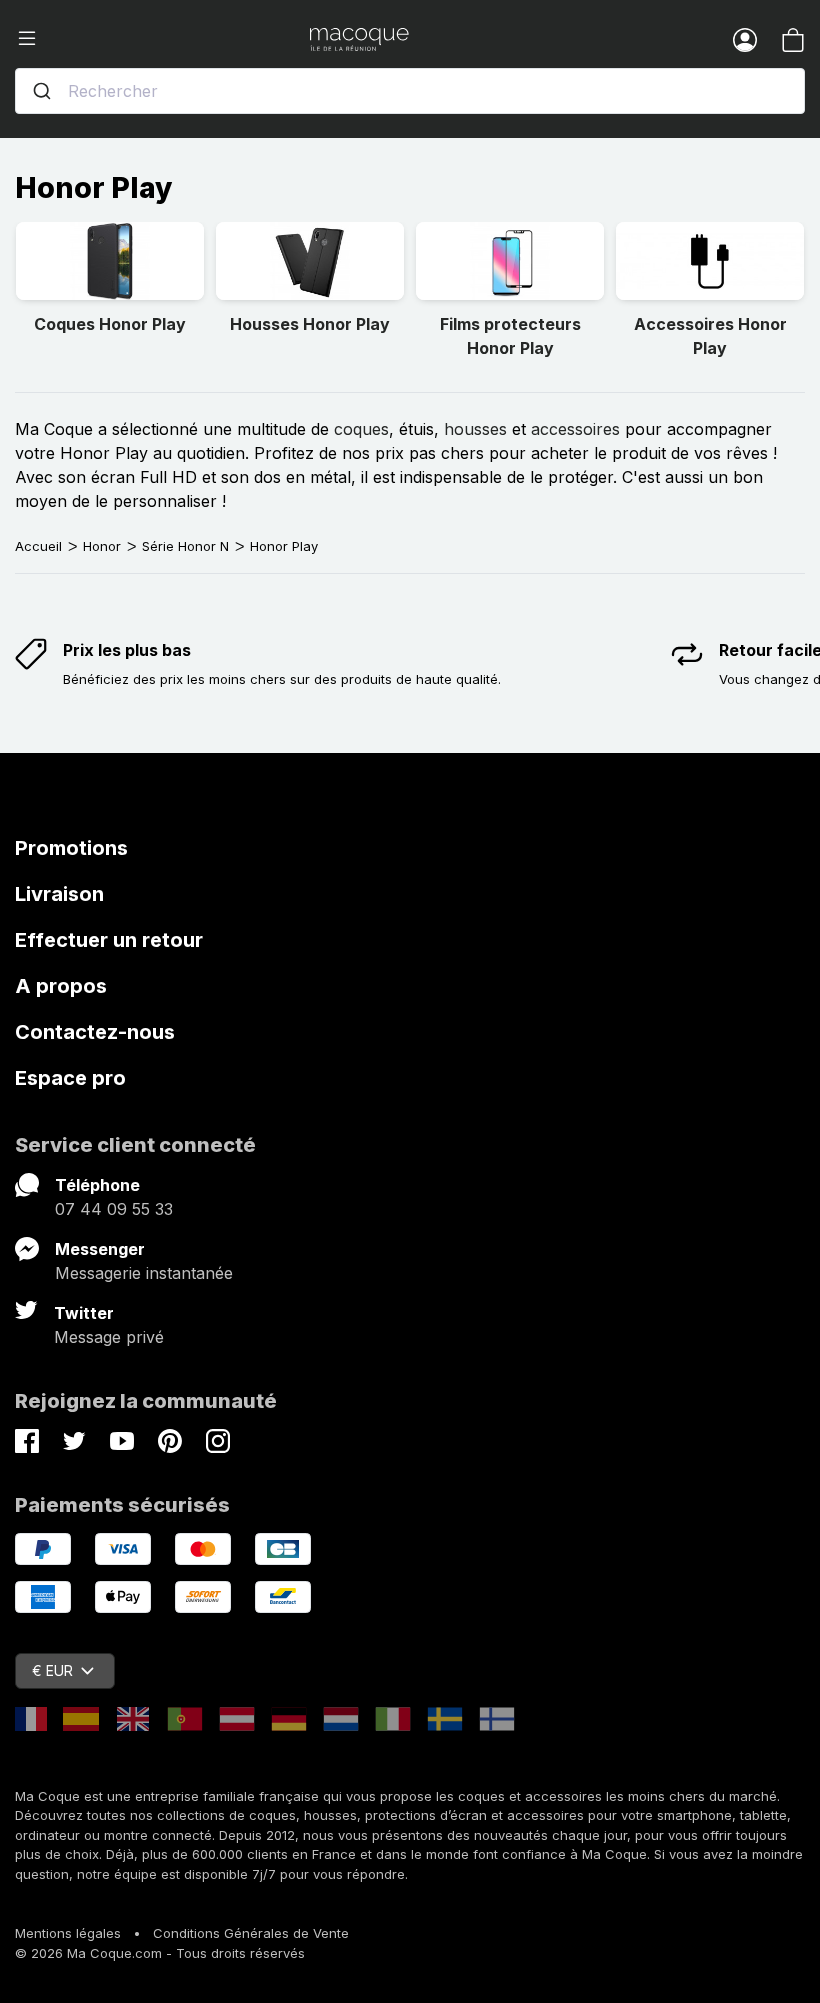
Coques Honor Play (110, 324)
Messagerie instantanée (144, 1273)
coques (361, 429)
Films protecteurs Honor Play (510, 336)
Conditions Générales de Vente (251, 1933)
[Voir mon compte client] (745, 39)
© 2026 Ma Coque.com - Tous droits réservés (160, 1953)
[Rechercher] (42, 91)
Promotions (71, 848)
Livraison (59, 894)
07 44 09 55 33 (114, 1209)
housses (475, 429)
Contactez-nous (95, 1032)
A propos (61, 986)
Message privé (109, 1337)
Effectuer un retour (109, 940)
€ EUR (52, 1670)
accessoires (575, 429)
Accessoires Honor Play (710, 336)
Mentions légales (68, 1933)
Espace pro (70, 1078)
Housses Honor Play (310, 324)
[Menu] (162, 39)
